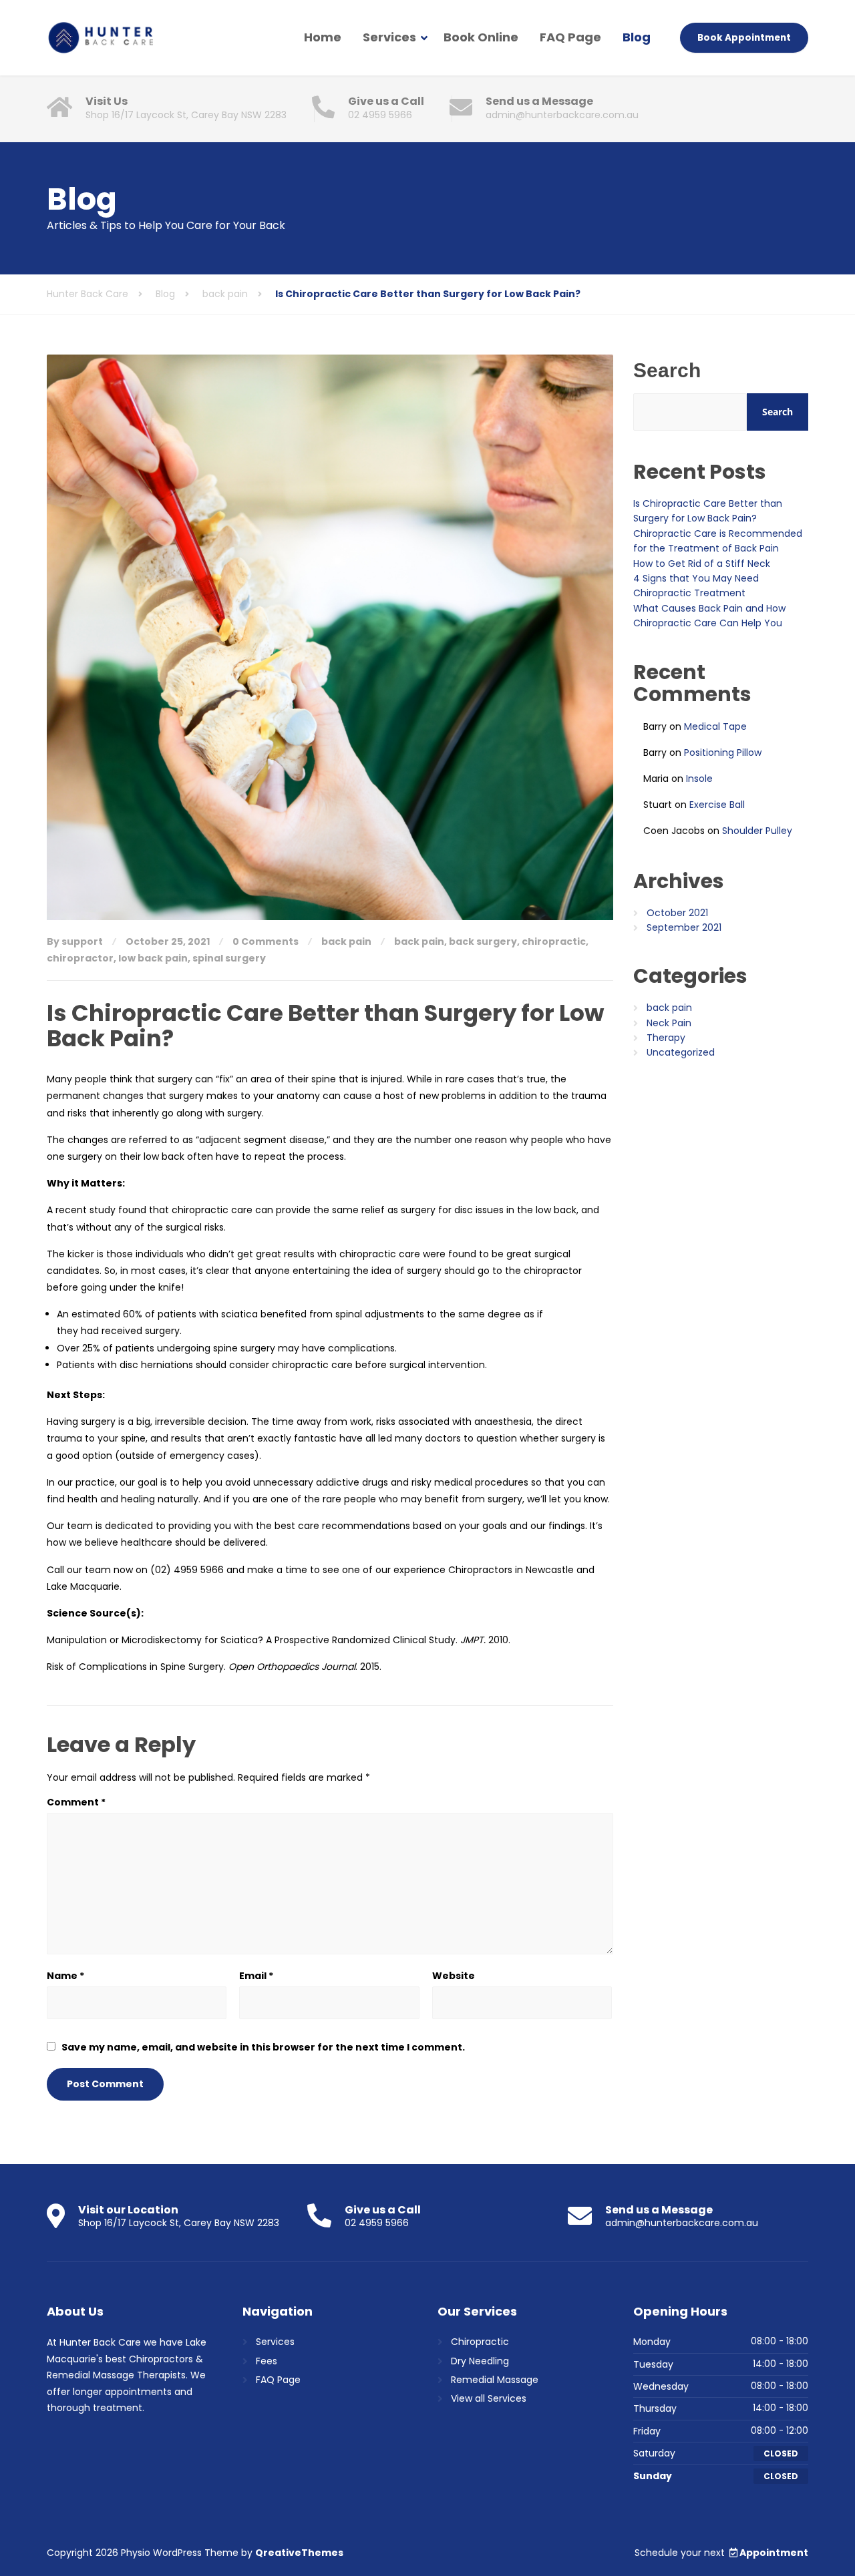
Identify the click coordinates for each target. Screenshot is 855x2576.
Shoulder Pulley (757, 831)
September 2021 (684, 927)
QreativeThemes (299, 2553)
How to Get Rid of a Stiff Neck (702, 564)
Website (454, 1976)
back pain (346, 941)
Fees (267, 2361)
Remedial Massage (495, 2380)
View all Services (489, 2398)
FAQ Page (570, 37)
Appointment (774, 2553)
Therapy (666, 1038)
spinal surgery (229, 958)
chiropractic (554, 941)
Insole (699, 779)
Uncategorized (681, 1052)
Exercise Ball (717, 805)
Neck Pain (669, 1023)
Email (256, 1976)
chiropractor (80, 958)
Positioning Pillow (723, 753)
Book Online (481, 37)
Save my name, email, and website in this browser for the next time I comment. (263, 2047)
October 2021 (677, 913)
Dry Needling (480, 2361)
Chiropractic (480, 2342)
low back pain (153, 958)
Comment (76, 1802)
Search (667, 370)
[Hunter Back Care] (100, 38)
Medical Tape (715, 726)
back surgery (483, 941)
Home (323, 37)
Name (65, 1976)
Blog (637, 37)
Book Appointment (744, 38)
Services (389, 37)
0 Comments (266, 941)
